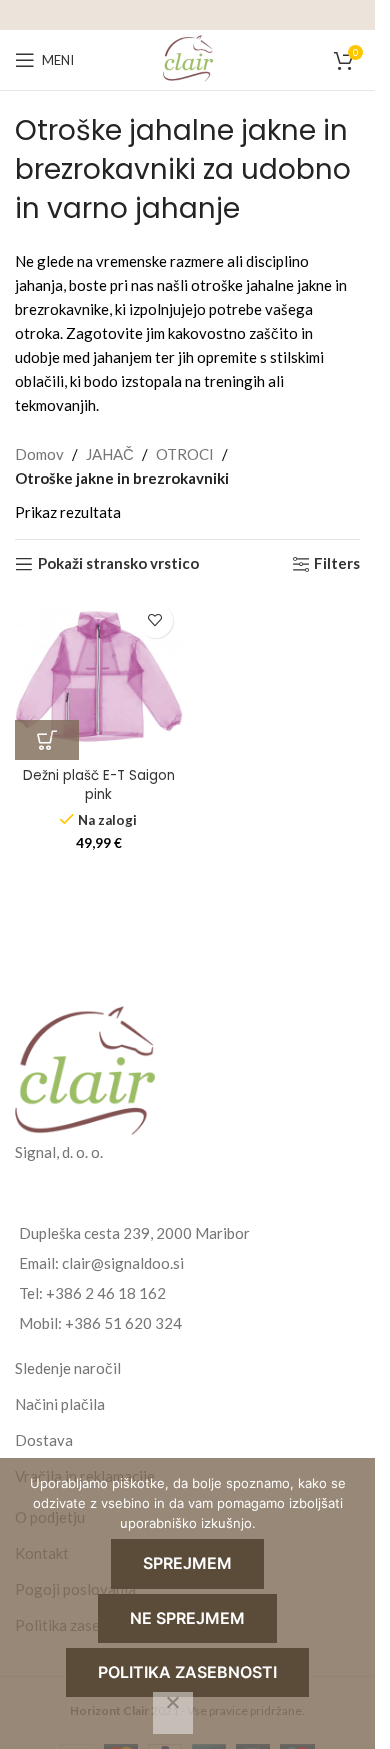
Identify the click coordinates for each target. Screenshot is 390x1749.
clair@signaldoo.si (123, 1263)
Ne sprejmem (187, 1618)
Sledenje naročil (68, 1368)
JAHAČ (110, 454)
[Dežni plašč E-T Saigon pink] (99, 677)
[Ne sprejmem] (173, 1713)
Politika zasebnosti (187, 1672)
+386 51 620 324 (123, 1323)
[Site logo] (188, 58)
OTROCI (185, 454)
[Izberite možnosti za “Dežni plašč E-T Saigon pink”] (47, 740)
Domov (39, 454)
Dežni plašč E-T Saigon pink (99, 785)
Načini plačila (60, 1404)
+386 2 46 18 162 (106, 1293)
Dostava (44, 1440)
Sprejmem (187, 1563)
